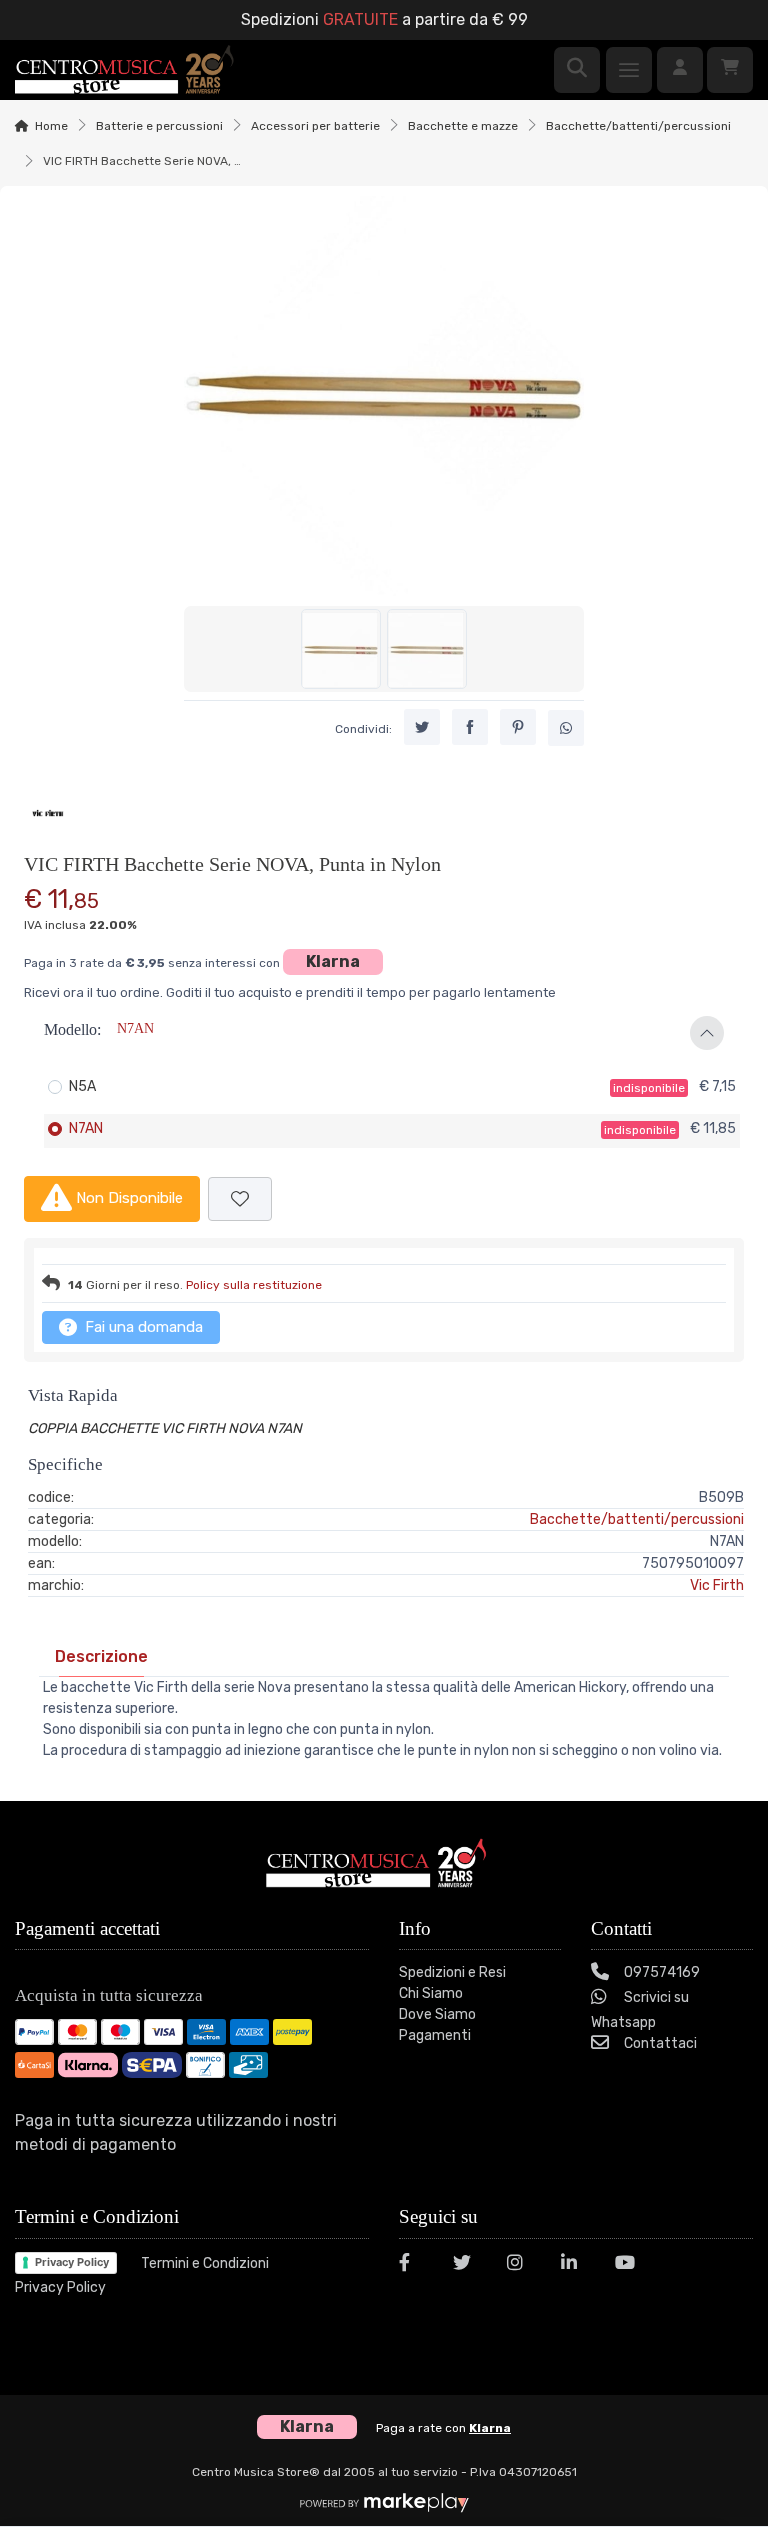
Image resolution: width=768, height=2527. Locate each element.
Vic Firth (717, 1585)
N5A (82, 1086)
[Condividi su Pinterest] (518, 727)
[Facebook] (414, 2265)
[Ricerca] (577, 70)
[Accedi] (680, 70)
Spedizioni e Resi (452, 1972)
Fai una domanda (142, 1327)
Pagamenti (435, 2035)
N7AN (86, 1128)
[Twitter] (468, 2265)
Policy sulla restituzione (254, 1285)
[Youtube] (630, 2265)
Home (51, 126)
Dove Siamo (437, 2014)
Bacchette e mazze (463, 126)
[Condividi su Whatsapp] (566, 728)
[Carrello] (730, 70)
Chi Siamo (431, 1993)
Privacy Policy (72, 2262)
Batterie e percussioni (159, 126)
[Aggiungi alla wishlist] (240, 1199)
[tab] (101, 1656)
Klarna (333, 961)
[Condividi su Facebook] (470, 727)
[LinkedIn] (576, 2265)
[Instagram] (522, 2265)
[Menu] (629, 70)
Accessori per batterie (315, 126)
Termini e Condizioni (205, 2263)
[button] (384, 1033)
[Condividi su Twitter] (422, 727)
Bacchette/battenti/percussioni (638, 126)
